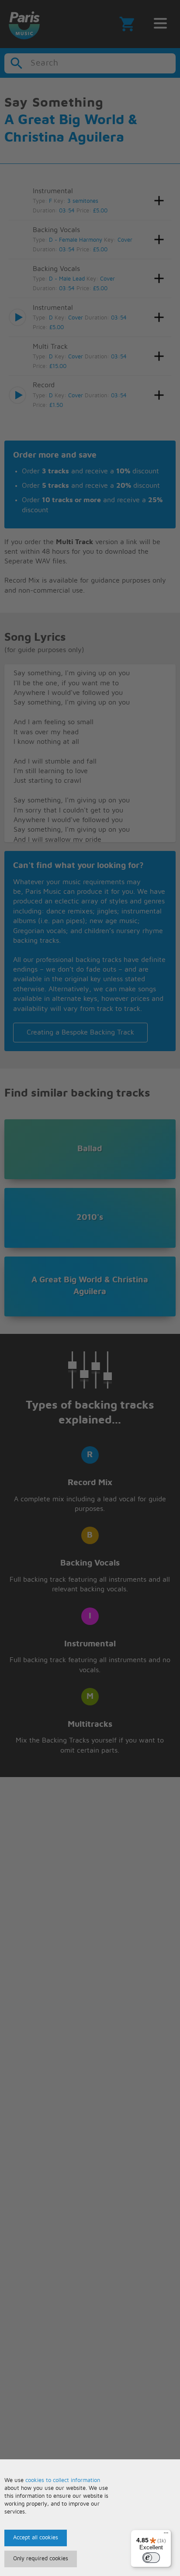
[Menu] (166, 2535)
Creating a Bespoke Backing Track (80, 1032)
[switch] (151, 2558)
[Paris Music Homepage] (24, 24)
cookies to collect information (63, 2481)
